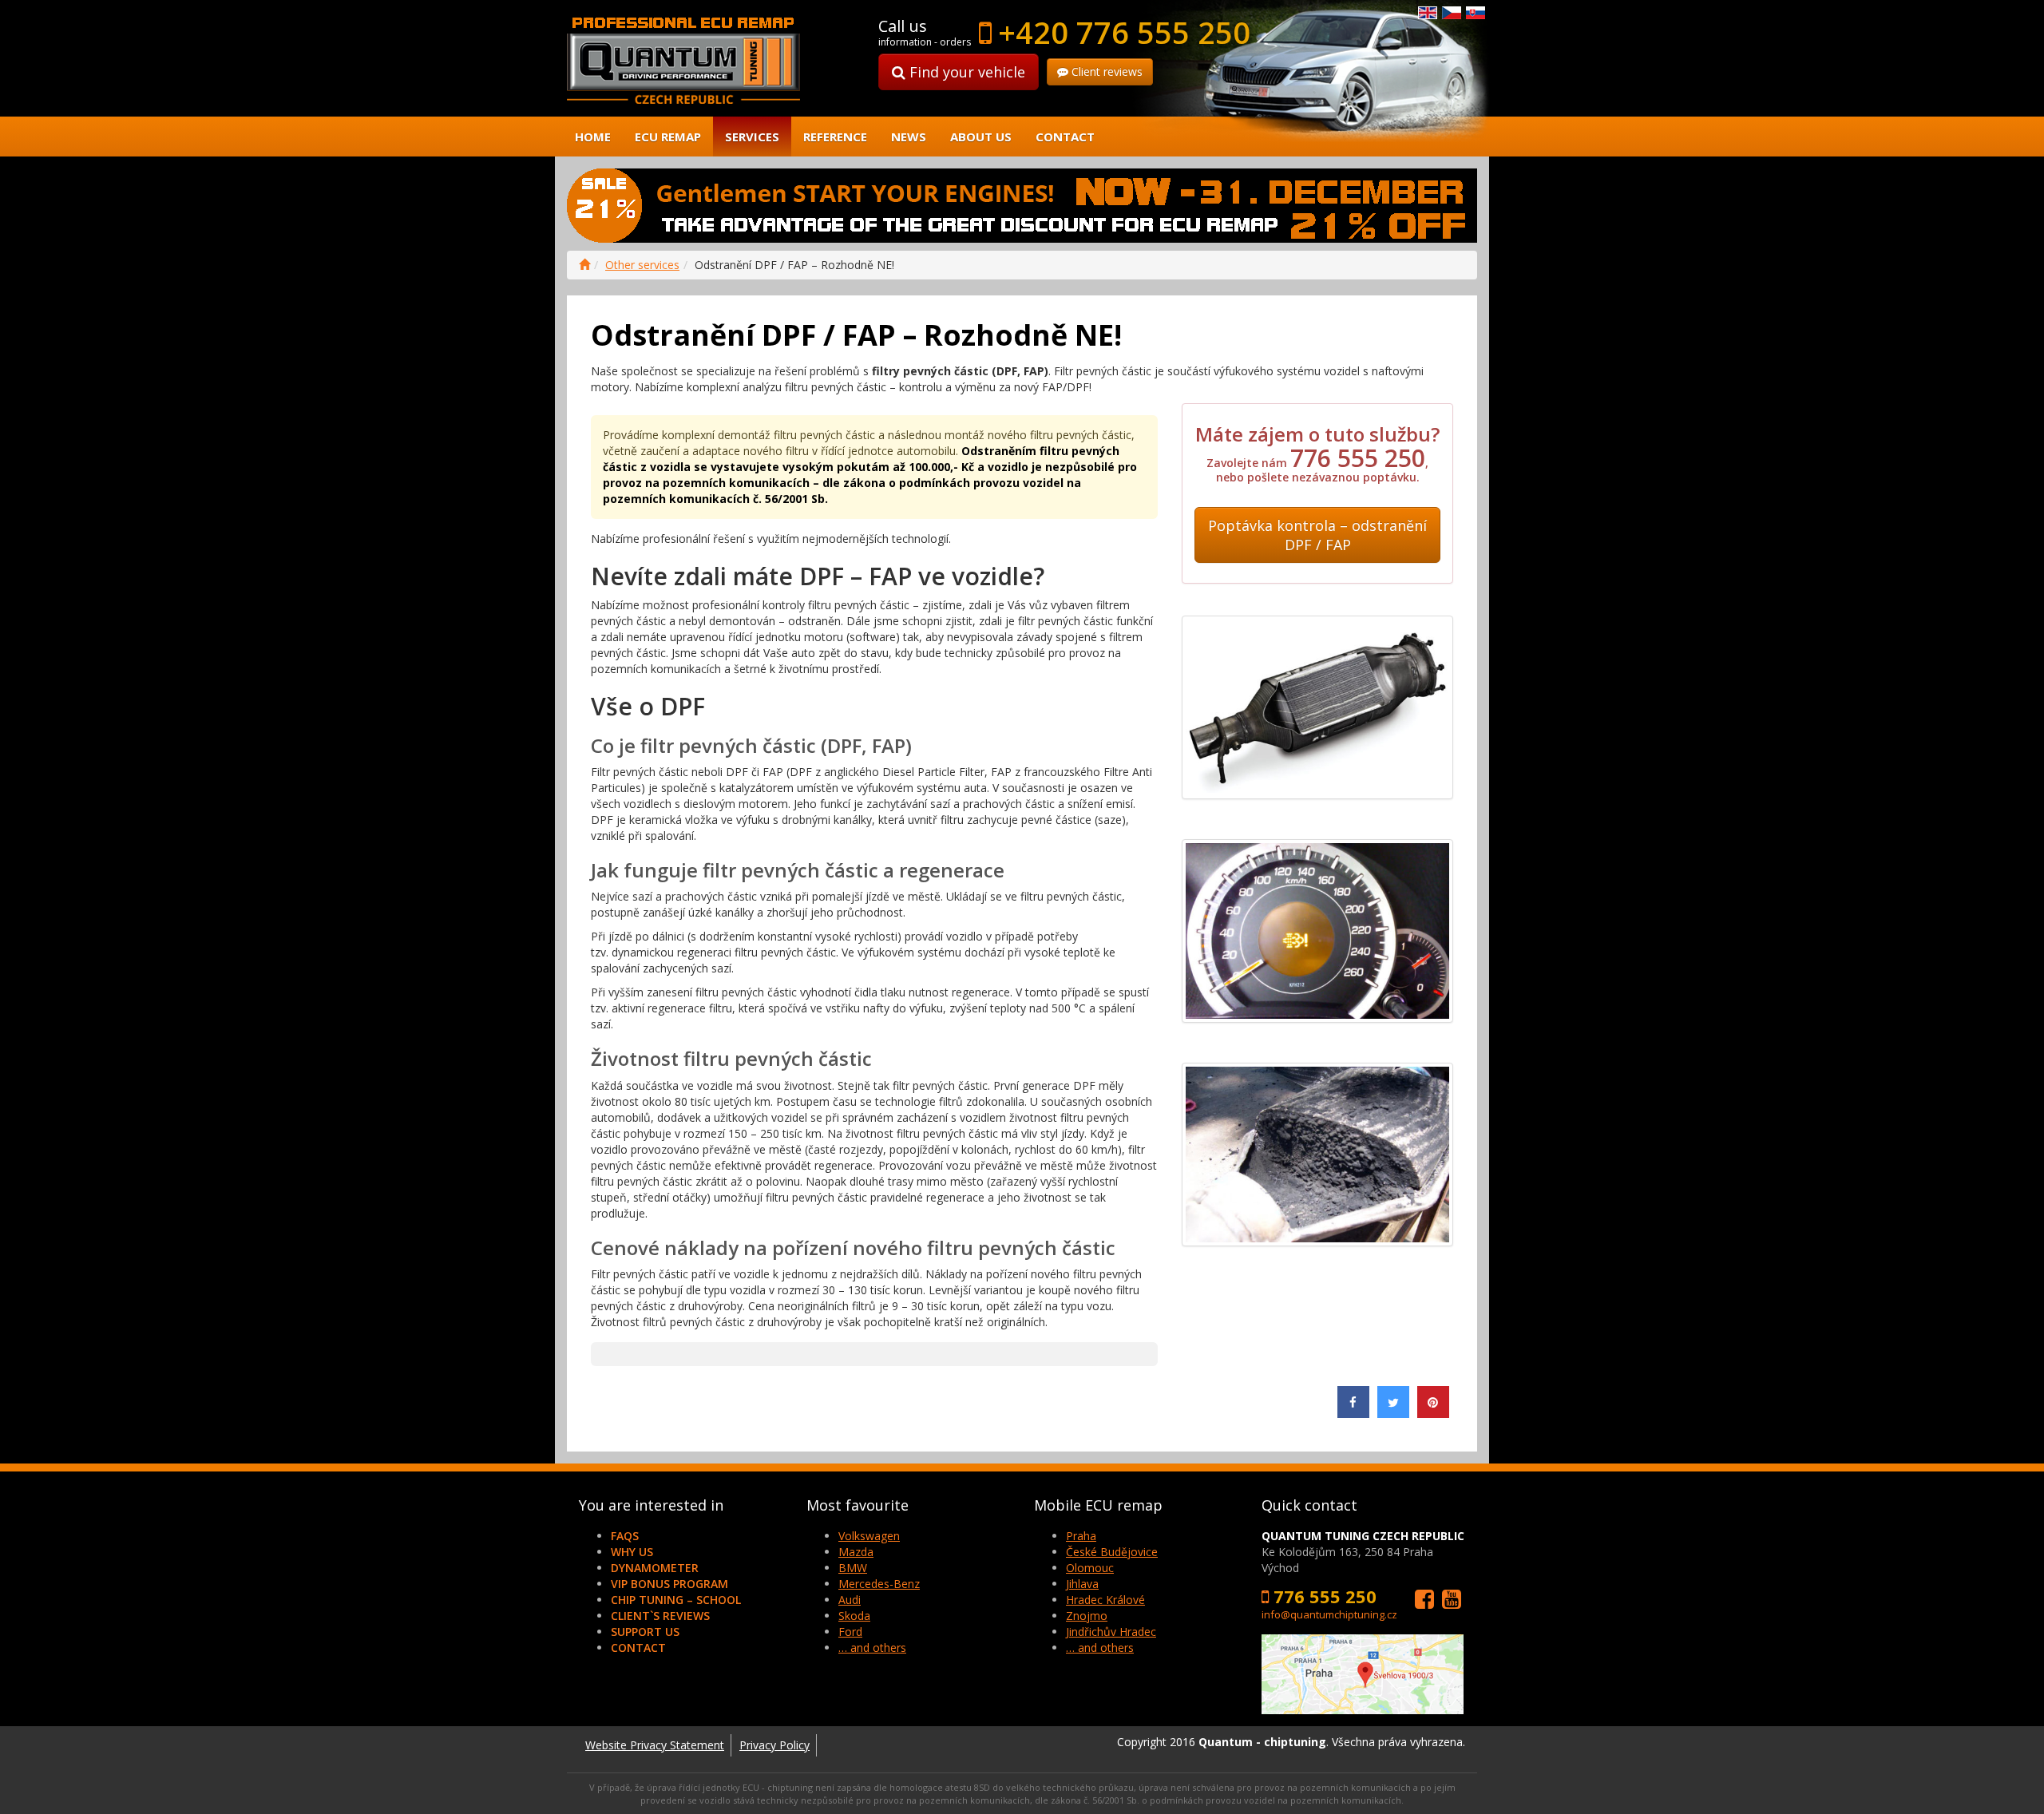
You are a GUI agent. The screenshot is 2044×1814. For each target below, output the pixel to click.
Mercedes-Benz (879, 1584)
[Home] (584, 265)
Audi (850, 1600)
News (909, 137)
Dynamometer (655, 1568)
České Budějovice (1112, 1552)
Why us (632, 1552)
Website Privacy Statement (655, 1745)
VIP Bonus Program (669, 1584)
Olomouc (1090, 1568)
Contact (1065, 137)
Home (593, 137)
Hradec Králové (1105, 1600)
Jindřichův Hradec (1111, 1632)
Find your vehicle (965, 72)
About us (981, 137)
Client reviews (1105, 71)
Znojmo (1087, 1616)
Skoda (854, 1616)
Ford (850, 1632)
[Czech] (1452, 12)
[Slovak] (1476, 12)
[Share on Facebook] (1353, 1413)
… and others (872, 1648)
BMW (853, 1568)
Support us (645, 1632)
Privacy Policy (774, 1745)
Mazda (856, 1552)
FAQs (625, 1536)
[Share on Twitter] (1393, 1413)
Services (752, 137)
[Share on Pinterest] (1433, 1413)
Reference (835, 137)
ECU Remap (668, 137)
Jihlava (1082, 1584)
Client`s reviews (660, 1616)
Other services (642, 265)
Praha (1081, 1536)
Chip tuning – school (676, 1600)
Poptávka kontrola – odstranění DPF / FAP (1317, 535)
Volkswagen (869, 1536)
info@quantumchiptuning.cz (1329, 1614)
